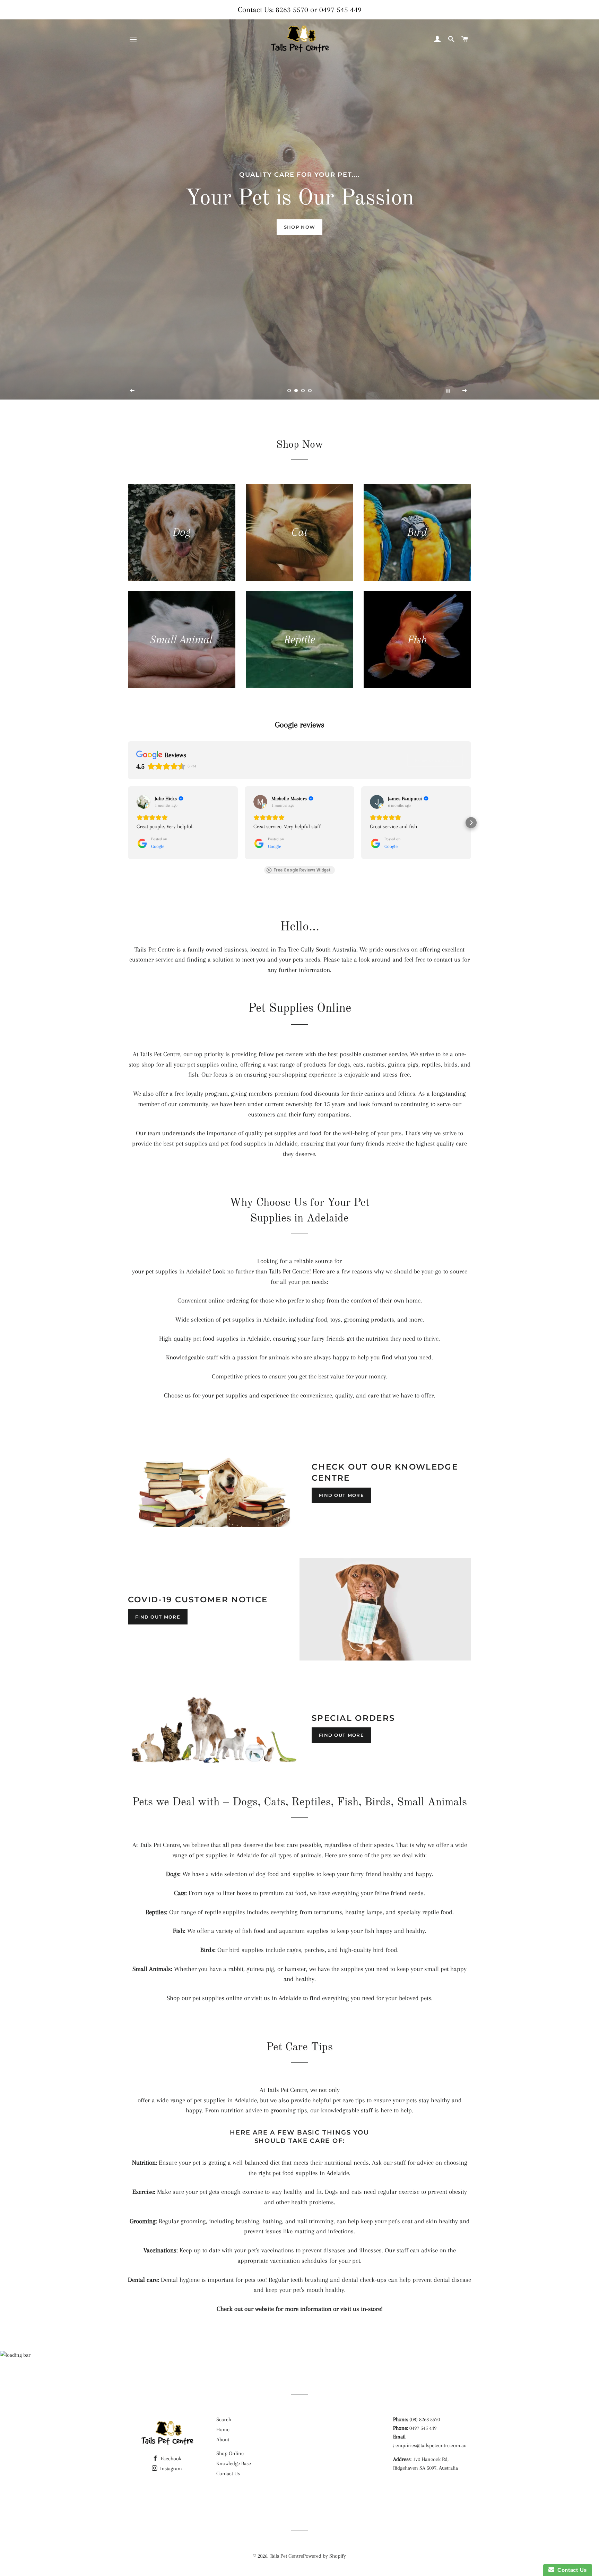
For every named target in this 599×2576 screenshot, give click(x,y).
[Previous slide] (132, 391)
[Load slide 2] (296, 391)
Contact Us (228, 2473)
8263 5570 (292, 10)
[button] (128, 823)
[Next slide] (465, 391)
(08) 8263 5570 (425, 2419)
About (223, 2439)
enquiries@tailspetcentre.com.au (431, 2445)
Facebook (170, 2459)
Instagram (170, 2469)
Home (223, 2429)
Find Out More (341, 1495)
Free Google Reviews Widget (302, 870)
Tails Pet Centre (286, 2556)
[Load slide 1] (289, 391)
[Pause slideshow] (448, 391)
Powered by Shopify (324, 2556)
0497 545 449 (340, 10)
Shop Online (230, 2453)
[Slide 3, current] (303, 391)
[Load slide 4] (310, 391)
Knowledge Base (234, 2463)
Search (224, 2419)
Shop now (299, 227)
